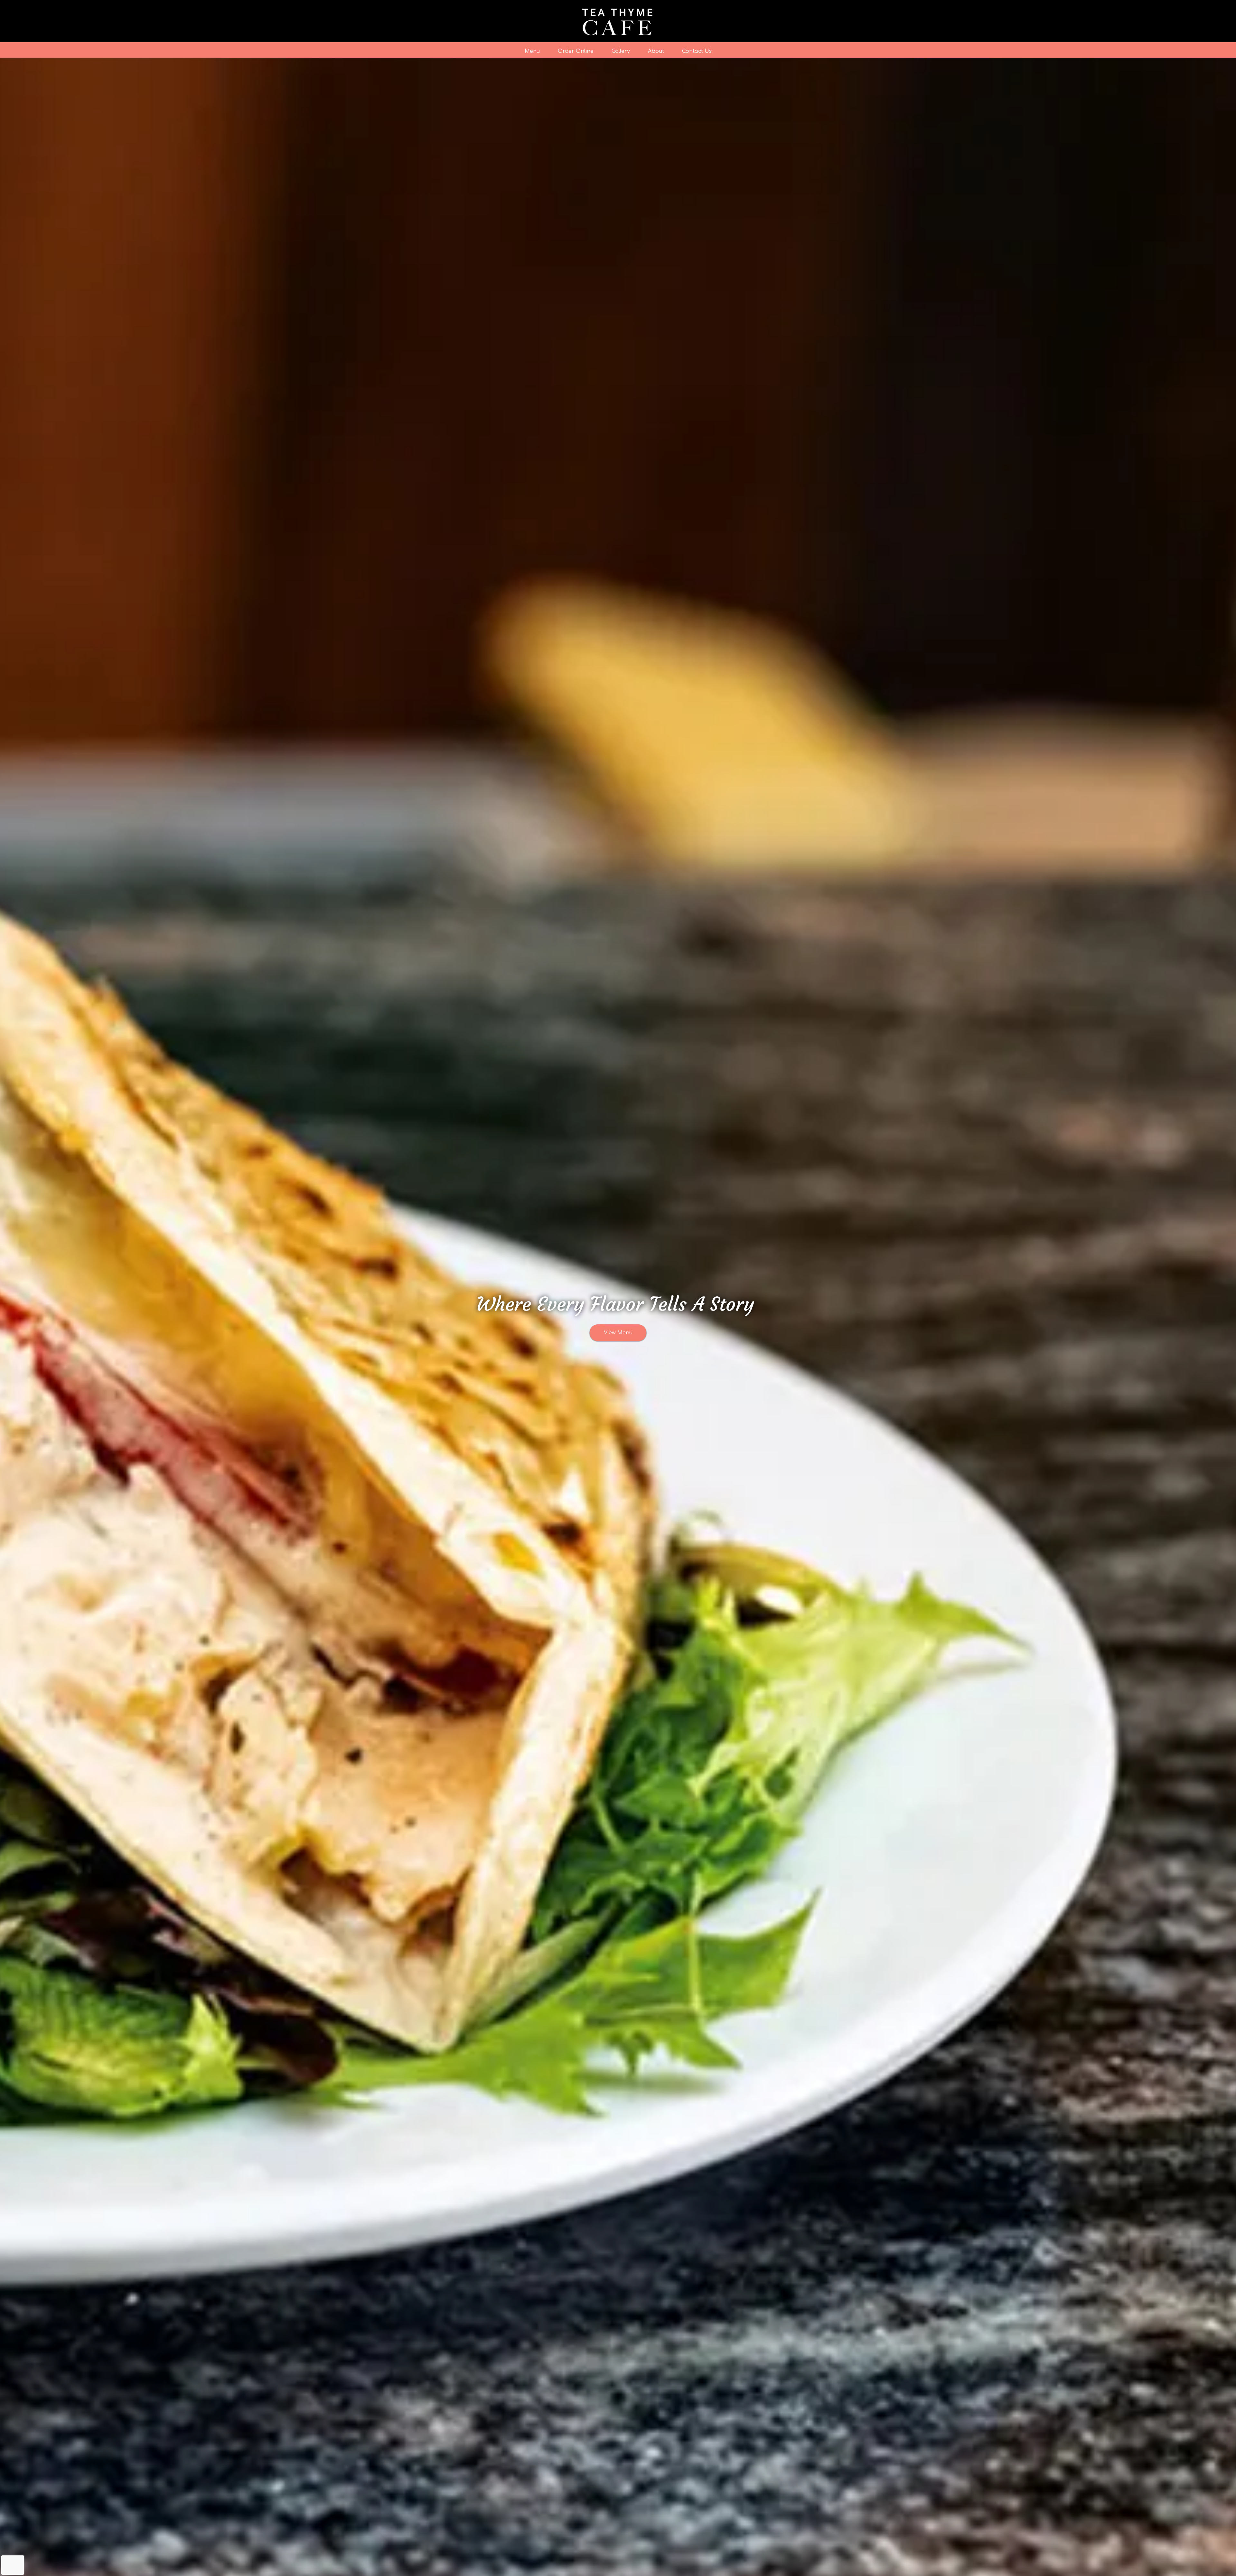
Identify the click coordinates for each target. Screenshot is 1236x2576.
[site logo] (618, 21)
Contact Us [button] (697, 51)
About (656, 51)
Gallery (621, 51)
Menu (532, 51)
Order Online (576, 51)
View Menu (618, 1333)
